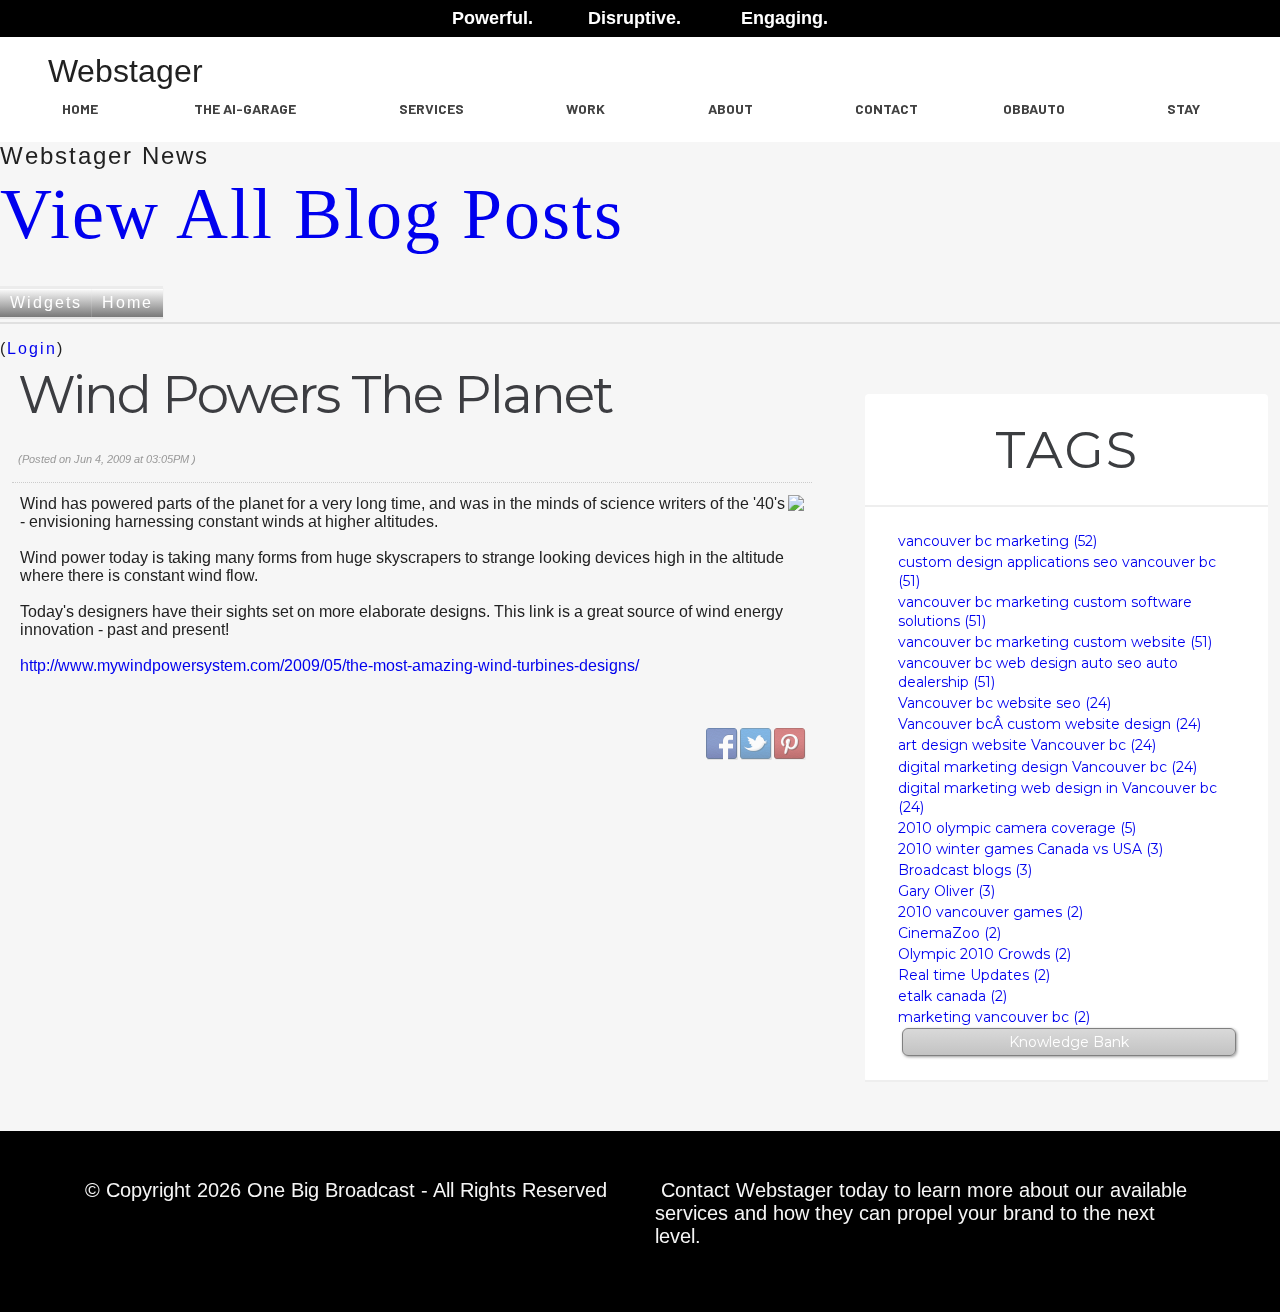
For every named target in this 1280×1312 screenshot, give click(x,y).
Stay (1183, 108)
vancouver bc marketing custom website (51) (1055, 642)
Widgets (46, 302)
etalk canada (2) (952, 996)
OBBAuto (1034, 108)
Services (431, 108)
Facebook (722, 744)
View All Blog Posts (312, 214)
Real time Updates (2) (974, 975)
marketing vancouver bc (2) (994, 1017)
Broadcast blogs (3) (965, 870)
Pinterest (790, 744)
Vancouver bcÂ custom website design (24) (1049, 724)
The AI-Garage (245, 108)
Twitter (756, 744)
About (730, 108)
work (585, 108)
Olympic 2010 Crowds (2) (984, 954)
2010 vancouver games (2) (990, 912)
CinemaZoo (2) (949, 933)
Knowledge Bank (1069, 1042)
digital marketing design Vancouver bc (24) (1047, 767)
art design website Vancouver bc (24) (1027, 745)
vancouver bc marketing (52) (997, 541)
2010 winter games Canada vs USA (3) (1030, 849)
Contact (886, 108)
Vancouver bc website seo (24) (1004, 703)
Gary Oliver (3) (946, 891)
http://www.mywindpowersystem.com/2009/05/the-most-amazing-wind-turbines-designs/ (329, 665)
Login (32, 348)
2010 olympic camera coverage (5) (1017, 828)
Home (80, 108)
